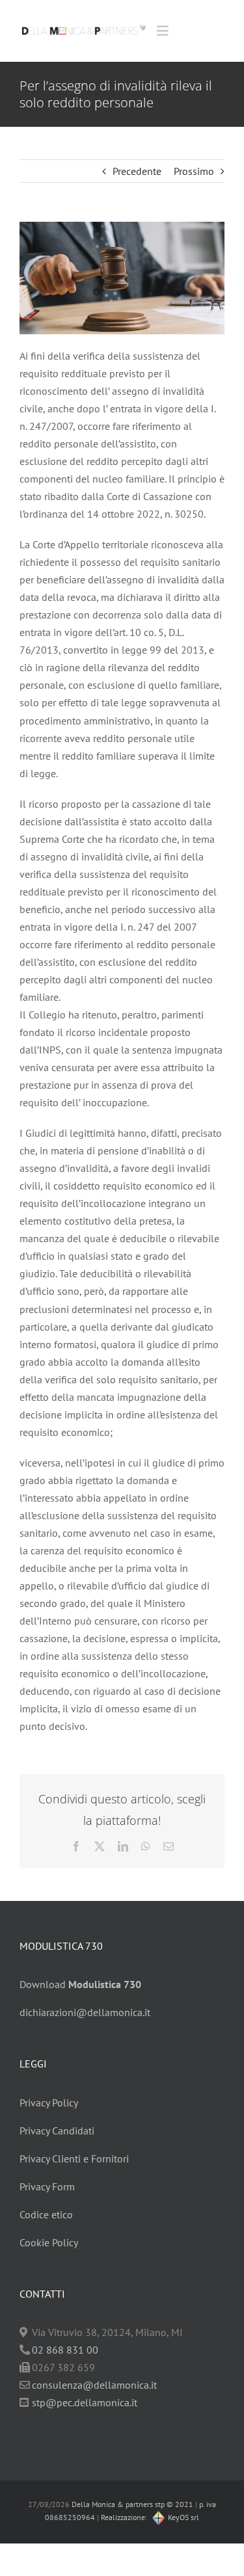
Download (80, 1984)
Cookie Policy (49, 2242)
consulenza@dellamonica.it (94, 2385)
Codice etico (46, 2214)
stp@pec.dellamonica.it (85, 2402)
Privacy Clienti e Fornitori (74, 2158)
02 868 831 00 (65, 2350)
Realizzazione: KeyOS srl (150, 2517)
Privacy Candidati (57, 2131)
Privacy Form (47, 2186)
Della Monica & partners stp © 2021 (131, 2504)
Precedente (137, 171)
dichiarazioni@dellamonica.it (85, 2012)
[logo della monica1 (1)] (84, 23)
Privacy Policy (49, 2103)
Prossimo (194, 171)
